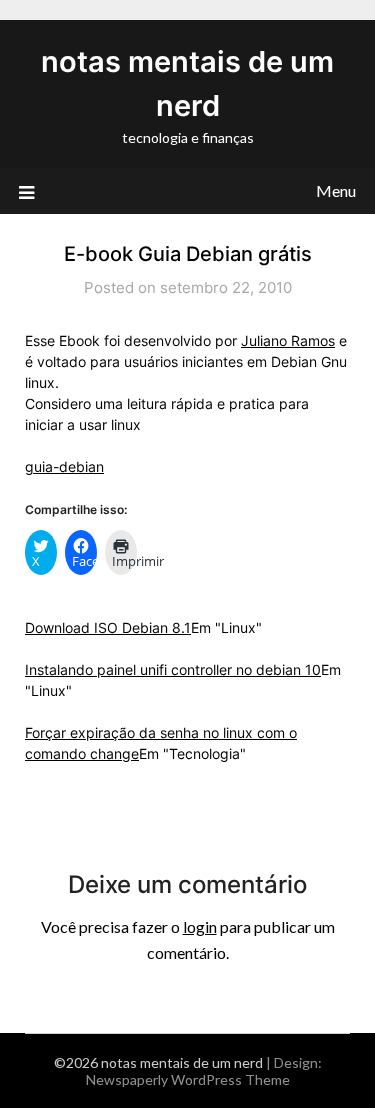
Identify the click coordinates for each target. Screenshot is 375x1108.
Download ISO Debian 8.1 (108, 627)
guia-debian (64, 466)
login (200, 926)
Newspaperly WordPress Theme (188, 1079)
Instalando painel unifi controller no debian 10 (173, 669)
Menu (336, 190)
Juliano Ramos (288, 340)
